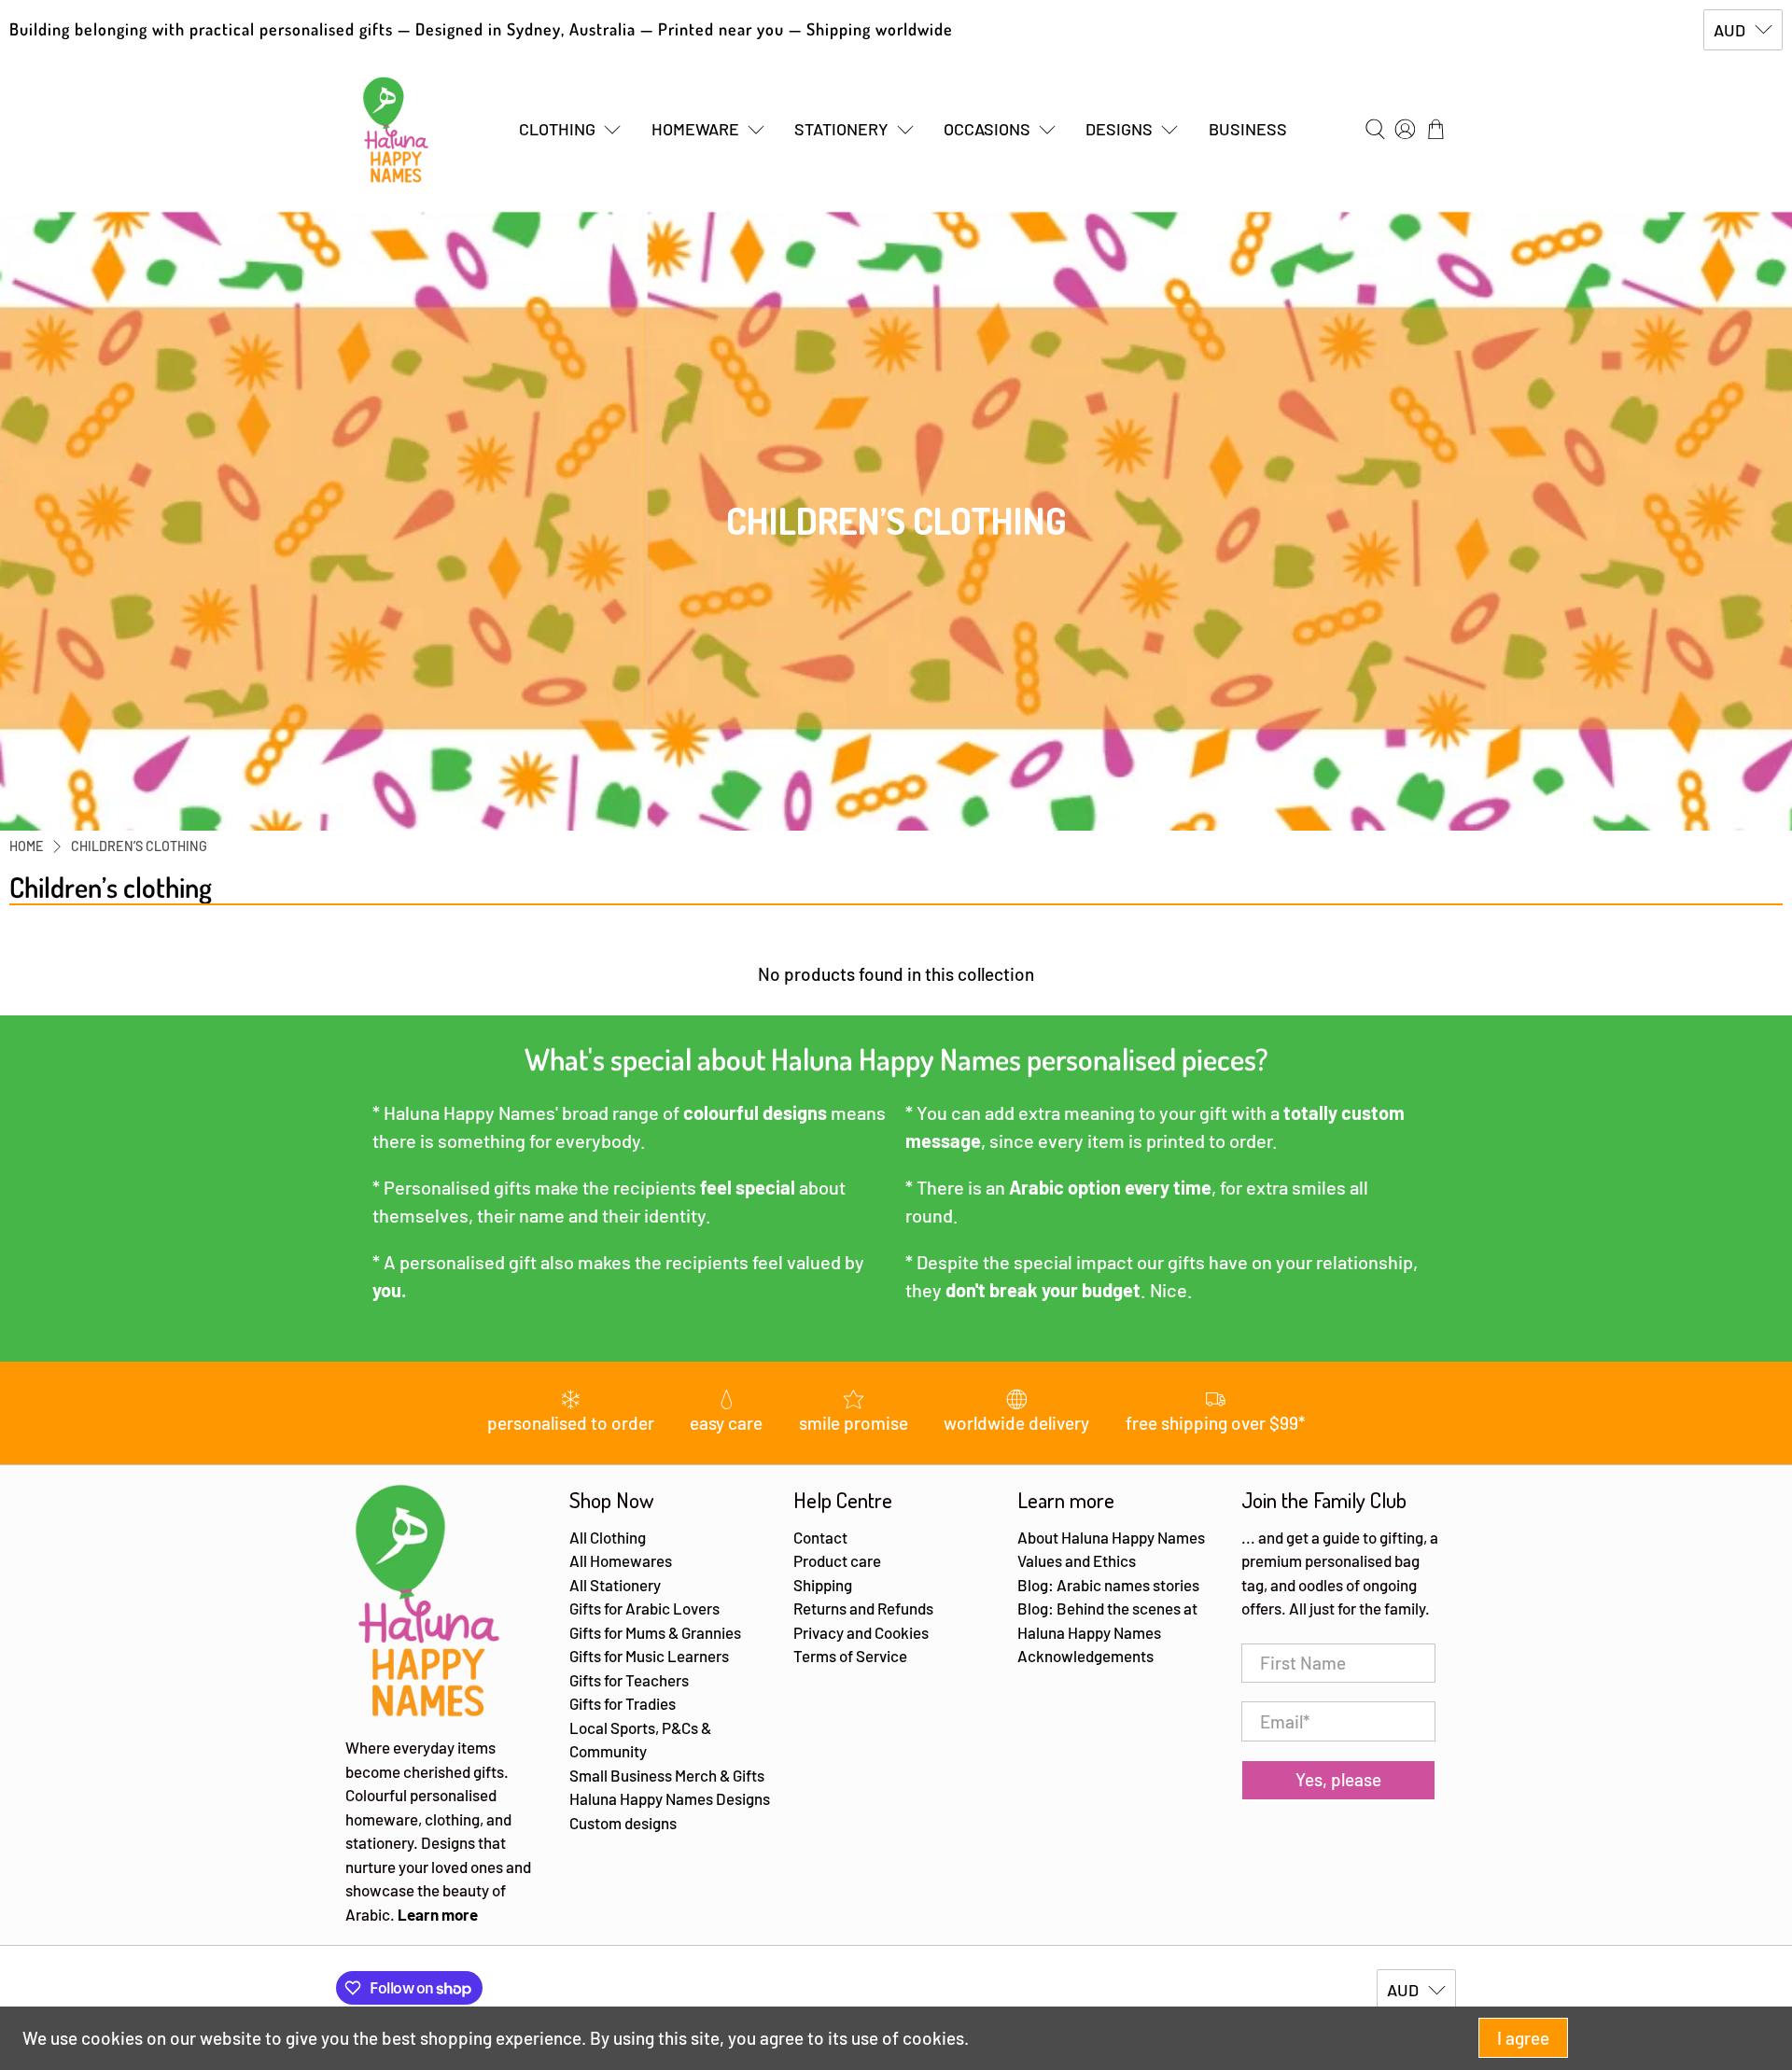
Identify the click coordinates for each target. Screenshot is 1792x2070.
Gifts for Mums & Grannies (655, 1632)
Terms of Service (850, 1656)
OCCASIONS (987, 129)
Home (27, 846)
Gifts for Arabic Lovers (644, 1608)
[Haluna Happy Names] (396, 130)
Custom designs (623, 1823)
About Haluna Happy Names (1111, 1537)
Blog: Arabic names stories (1108, 1585)
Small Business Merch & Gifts (667, 1775)
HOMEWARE (695, 129)
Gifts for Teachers (629, 1680)
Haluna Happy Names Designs (670, 1798)
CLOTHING (557, 129)
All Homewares (621, 1560)
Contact (820, 1537)
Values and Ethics (1077, 1560)
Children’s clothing (139, 846)
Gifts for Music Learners (649, 1656)
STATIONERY (841, 129)
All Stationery (615, 1585)
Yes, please (1338, 1779)
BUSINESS (1248, 129)
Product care (837, 1560)
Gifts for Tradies (623, 1703)
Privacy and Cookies (861, 1632)
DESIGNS (1119, 129)
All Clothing (608, 1537)
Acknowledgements (1085, 1656)
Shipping (823, 1585)
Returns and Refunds (863, 1608)
